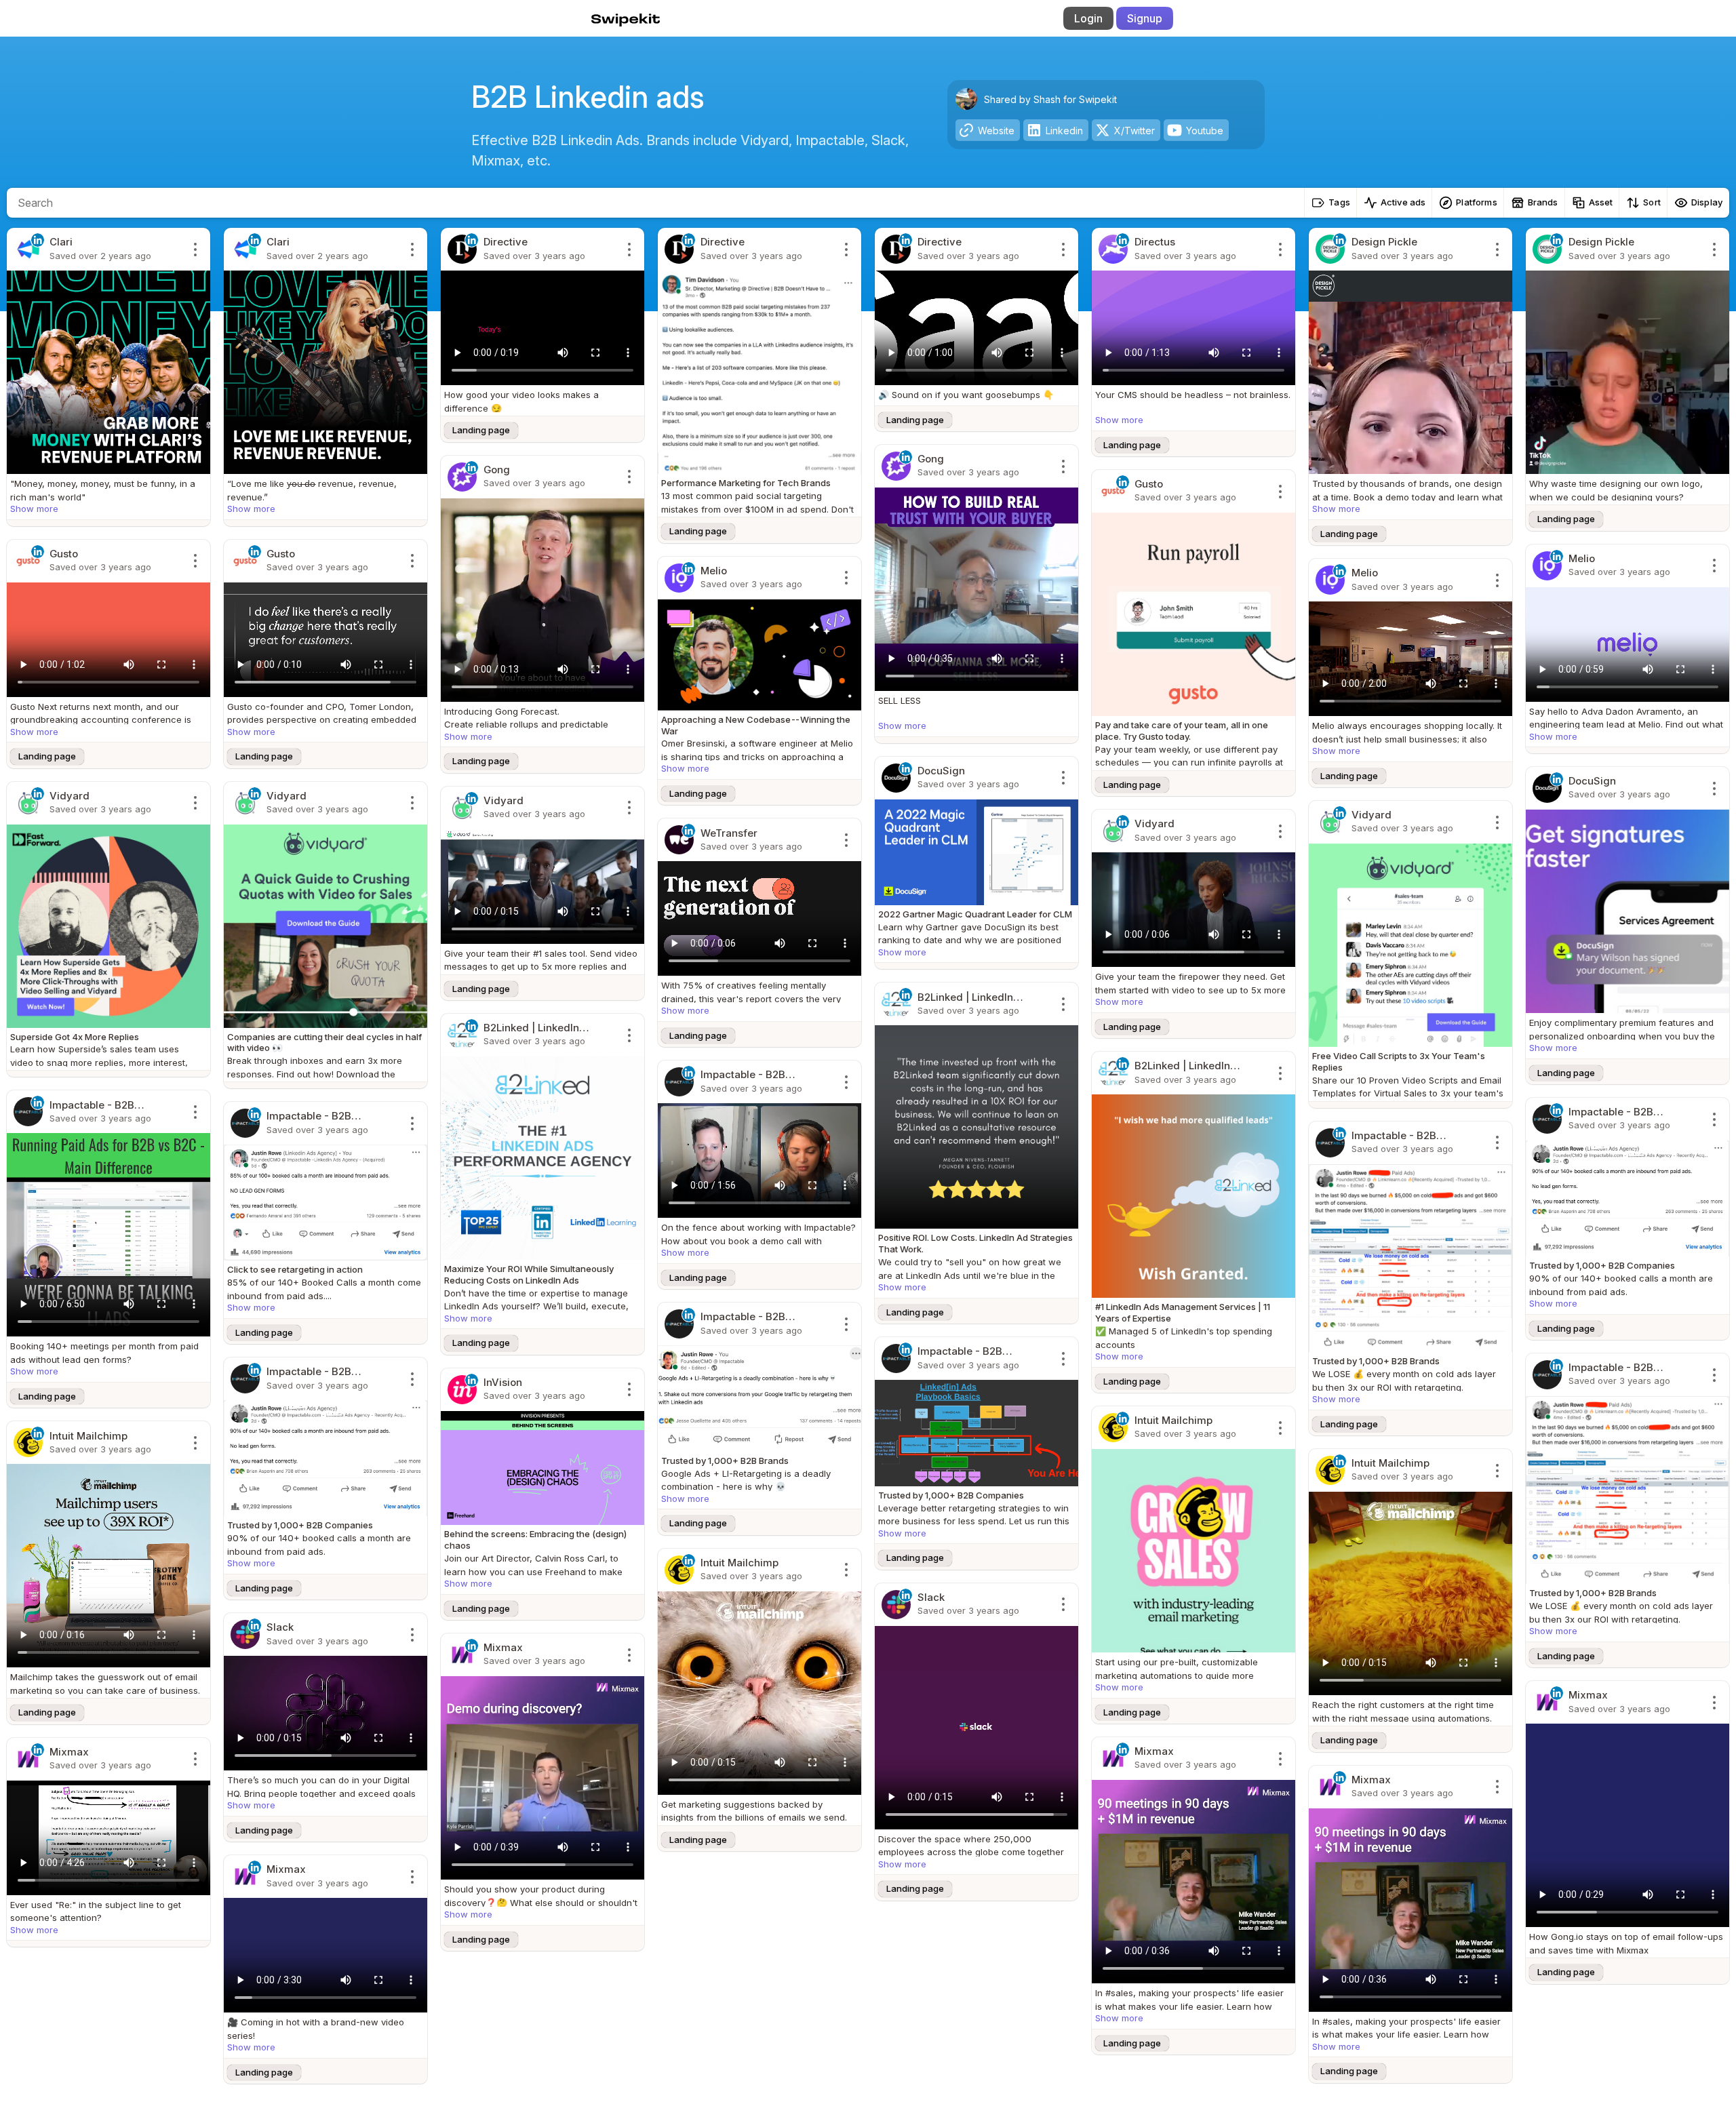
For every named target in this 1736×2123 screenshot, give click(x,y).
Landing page (481, 430)
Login (1088, 18)
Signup (1145, 18)
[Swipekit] (615, 18)
